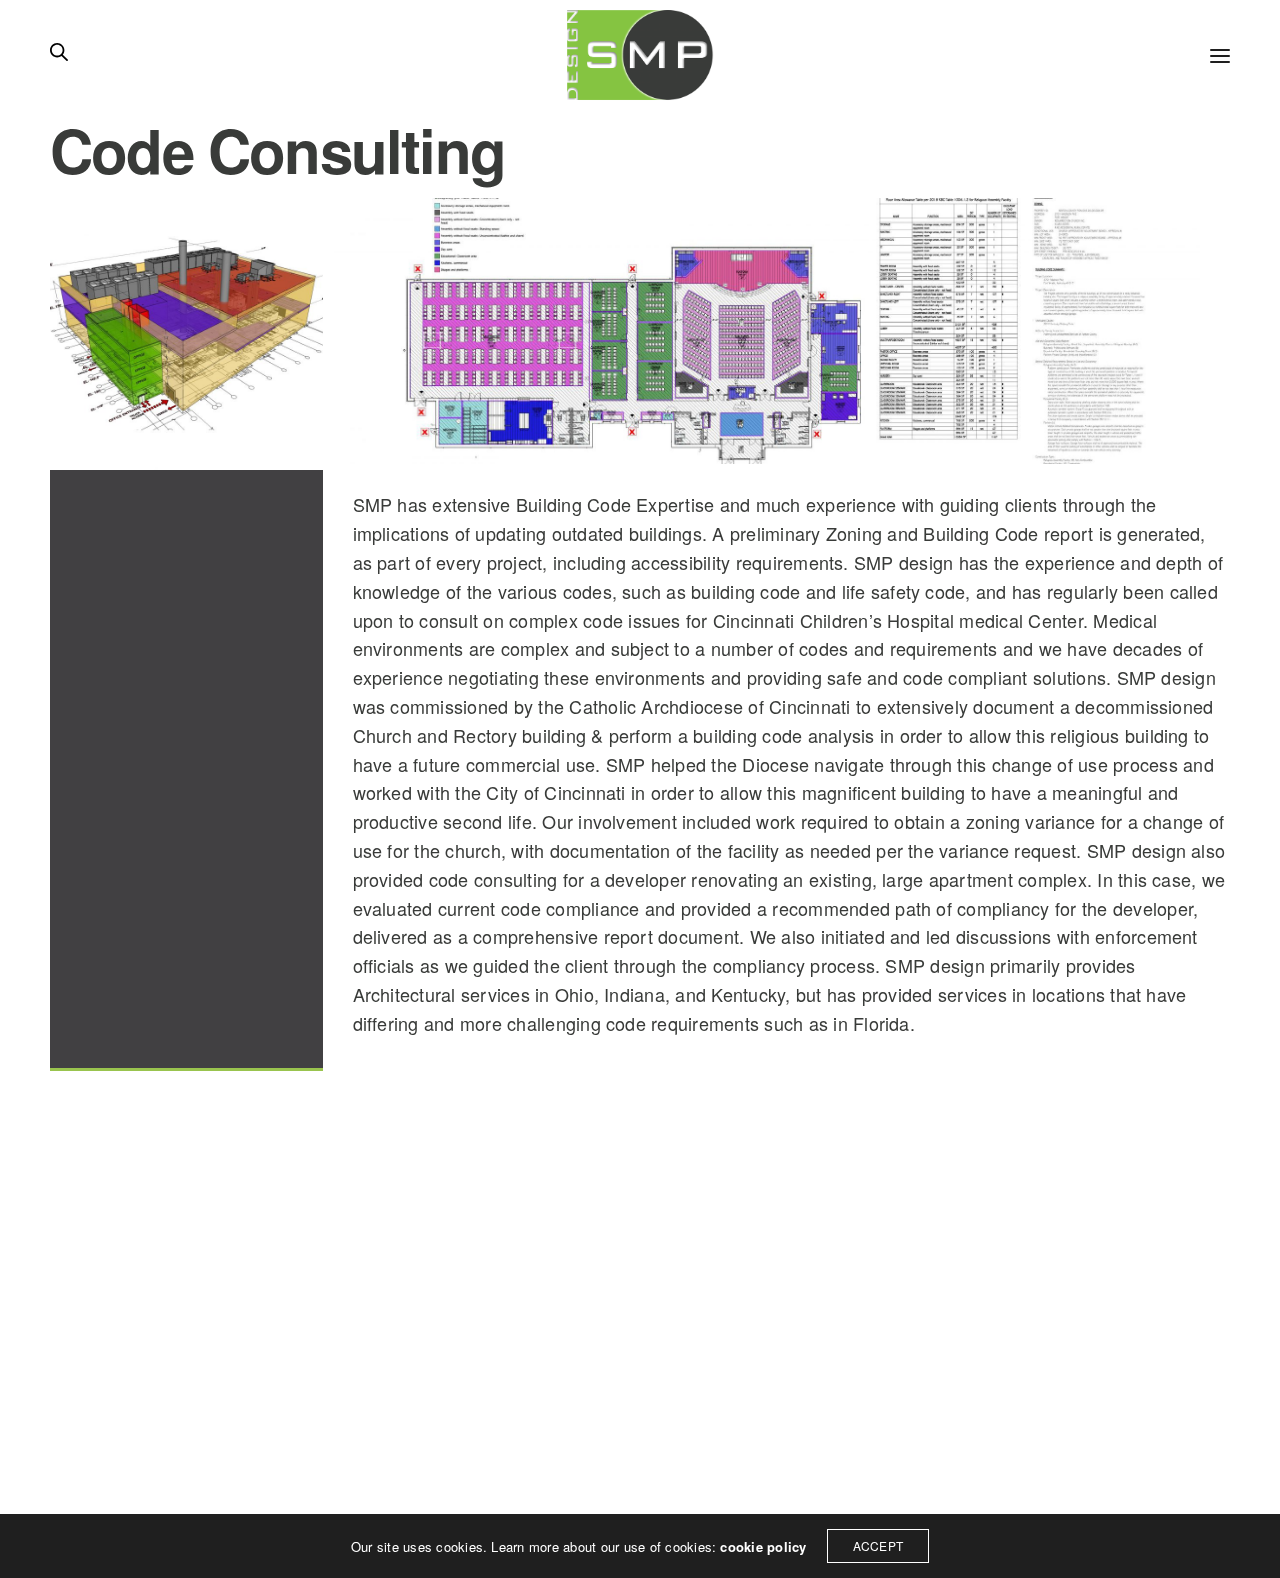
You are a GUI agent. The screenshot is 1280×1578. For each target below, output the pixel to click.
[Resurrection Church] (762, 331)
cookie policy (763, 1546)
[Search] (59, 54)
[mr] (640, 55)
